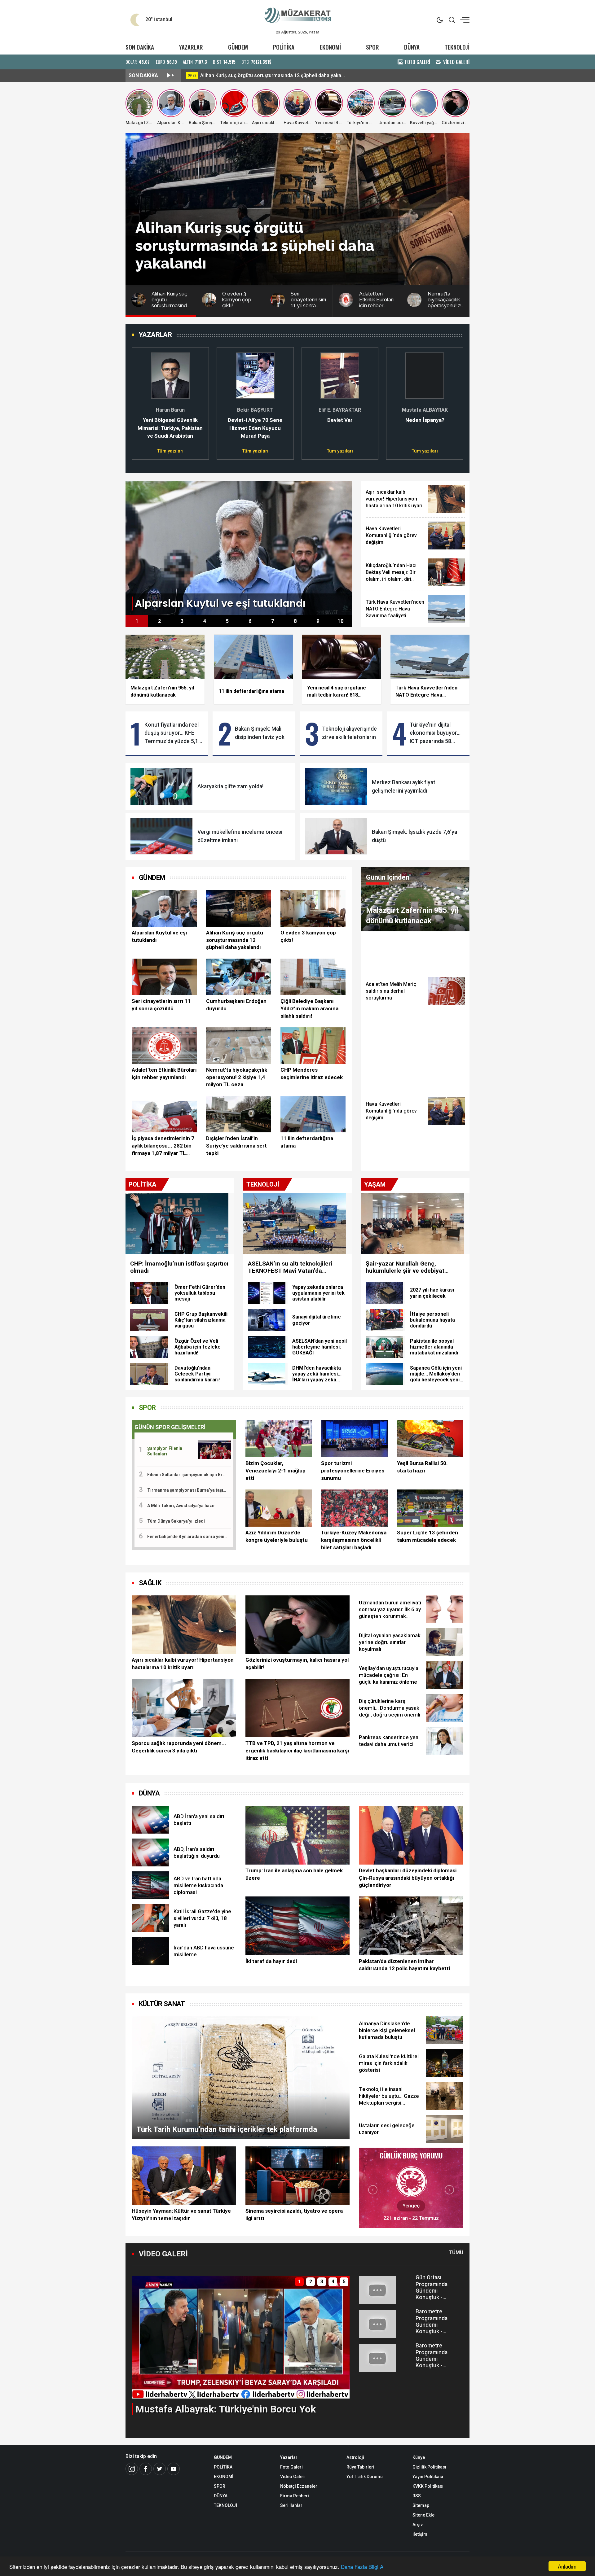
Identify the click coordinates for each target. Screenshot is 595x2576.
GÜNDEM (238, 47)
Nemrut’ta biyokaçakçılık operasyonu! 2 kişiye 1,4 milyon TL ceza (237, 1077)
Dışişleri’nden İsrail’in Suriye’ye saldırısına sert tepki (236, 1146)
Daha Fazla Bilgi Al (363, 2567)
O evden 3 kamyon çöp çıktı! (308, 936)
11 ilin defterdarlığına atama (307, 1142)
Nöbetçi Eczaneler (299, 2486)
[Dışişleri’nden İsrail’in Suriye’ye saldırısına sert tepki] (239, 1114)
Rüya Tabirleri (360, 2467)
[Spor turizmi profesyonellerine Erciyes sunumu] (354, 1439)
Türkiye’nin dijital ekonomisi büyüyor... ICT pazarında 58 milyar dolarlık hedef (435, 733)
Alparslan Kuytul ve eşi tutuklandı (237, 75)
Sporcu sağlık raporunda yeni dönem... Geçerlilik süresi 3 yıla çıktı (179, 1747)
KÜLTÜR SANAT (162, 2004)
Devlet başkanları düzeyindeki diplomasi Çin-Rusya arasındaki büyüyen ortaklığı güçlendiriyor (408, 1878)
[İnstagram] (132, 2469)
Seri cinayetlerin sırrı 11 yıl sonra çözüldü (161, 1005)
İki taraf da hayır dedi (271, 1961)
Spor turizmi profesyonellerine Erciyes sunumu (353, 1471)
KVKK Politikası (428, 2486)
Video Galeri (293, 2477)
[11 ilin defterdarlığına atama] (313, 1114)
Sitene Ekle (423, 2515)
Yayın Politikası (428, 2477)
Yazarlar (289, 2457)
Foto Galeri (291, 2467)
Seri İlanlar (291, 2505)
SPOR (372, 47)
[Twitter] (160, 2469)
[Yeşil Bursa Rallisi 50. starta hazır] (430, 1439)
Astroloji (355, 2457)
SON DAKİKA (140, 47)
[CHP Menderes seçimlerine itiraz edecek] (313, 1046)
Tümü (456, 2252)
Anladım (567, 2566)
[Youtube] (174, 2469)
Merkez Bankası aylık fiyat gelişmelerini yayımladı (403, 786)
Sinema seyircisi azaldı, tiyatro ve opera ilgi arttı (294, 2215)
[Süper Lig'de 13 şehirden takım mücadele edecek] (430, 1508)
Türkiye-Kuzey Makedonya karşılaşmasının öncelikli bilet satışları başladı (354, 1540)
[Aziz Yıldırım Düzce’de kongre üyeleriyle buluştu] (279, 1508)
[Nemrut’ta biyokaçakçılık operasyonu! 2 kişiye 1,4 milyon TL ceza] (239, 1046)
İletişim (420, 2534)
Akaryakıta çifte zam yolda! (230, 786)
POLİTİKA (284, 47)
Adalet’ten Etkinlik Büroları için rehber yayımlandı (164, 1074)
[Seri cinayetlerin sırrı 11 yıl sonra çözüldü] (164, 977)
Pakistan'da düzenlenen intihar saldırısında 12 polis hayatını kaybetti (404, 1965)
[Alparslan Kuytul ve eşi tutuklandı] (239, 547)
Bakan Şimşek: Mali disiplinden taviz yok (260, 733)
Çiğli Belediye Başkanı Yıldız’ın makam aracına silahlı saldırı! (309, 1008)
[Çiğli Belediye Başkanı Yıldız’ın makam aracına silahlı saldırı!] (313, 977)
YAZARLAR (191, 47)
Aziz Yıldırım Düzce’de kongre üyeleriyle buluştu (277, 1536)
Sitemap (421, 2505)
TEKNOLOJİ (457, 47)
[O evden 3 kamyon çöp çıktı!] (313, 908)
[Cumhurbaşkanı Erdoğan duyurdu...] (239, 977)
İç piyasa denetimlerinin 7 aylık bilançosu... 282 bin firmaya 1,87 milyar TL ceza (163, 1146)
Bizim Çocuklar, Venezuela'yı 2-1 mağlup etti (275, 1471)
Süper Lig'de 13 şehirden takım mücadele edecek (428, 1536)
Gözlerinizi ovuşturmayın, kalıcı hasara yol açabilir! (297, 1664)
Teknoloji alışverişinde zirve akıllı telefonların (349, 733)
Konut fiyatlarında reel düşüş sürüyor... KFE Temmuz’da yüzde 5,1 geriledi (172, 733)
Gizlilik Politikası (429, 2467)
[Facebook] (146, 2469)
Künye (419, 2457)
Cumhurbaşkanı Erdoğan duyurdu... (236, 1005)
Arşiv (418, 2525)
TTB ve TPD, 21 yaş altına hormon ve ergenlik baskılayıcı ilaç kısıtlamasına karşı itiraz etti (297, 1751)
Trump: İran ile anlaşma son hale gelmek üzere (294, 1874)
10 (341, 621)
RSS (417, 2496)
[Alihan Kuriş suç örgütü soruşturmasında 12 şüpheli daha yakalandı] (239, 908)
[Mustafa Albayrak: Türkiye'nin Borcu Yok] (241, 2337)
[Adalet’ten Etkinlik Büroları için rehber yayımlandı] (164, 1046)
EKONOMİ (330, 47)
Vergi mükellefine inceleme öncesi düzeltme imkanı (240, 836)
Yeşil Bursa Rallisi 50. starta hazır (422, 1467)
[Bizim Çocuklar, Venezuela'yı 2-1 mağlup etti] (279, 1439)
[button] (140, 400)
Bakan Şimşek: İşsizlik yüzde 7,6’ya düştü (414, 836)
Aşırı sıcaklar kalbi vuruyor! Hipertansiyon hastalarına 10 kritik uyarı (183, 1664)
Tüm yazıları (170, 451)
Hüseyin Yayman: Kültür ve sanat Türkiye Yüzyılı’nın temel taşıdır (181, 2215)
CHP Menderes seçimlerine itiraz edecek (312, 1074)
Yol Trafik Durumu (365, 2477)
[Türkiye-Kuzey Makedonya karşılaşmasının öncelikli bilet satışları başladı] (354, 1508)
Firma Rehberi (295, 2496)
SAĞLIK (150, 1583)
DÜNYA (412, 47)
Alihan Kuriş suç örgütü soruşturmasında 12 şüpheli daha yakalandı (235, 940)
